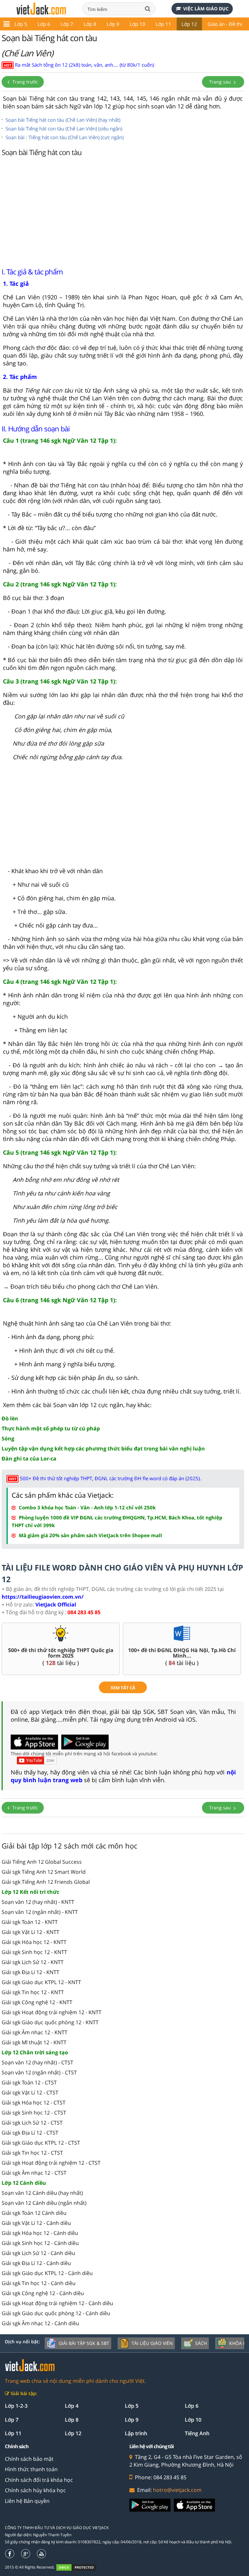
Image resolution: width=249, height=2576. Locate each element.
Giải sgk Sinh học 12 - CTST (34, 2113)
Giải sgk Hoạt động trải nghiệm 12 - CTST (51, 2163)
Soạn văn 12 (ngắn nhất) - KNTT (40, 1912)
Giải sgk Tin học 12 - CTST (32, 2153)
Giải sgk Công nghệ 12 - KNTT (37, 2002)
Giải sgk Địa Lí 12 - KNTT (30, 1972)
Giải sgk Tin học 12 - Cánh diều (39, 2283)
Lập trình (136, 2433)
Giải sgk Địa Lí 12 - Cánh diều (36, 2263)
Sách (201, 2343)
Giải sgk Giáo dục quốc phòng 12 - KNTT (50, 2022)
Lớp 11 (163, 24)
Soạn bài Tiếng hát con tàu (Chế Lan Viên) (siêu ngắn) (64, 128)
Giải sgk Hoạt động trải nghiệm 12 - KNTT (52, 2012)
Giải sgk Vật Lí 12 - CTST (30, 2093)
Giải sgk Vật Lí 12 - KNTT (30, 1932)
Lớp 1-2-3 (16, 2406)
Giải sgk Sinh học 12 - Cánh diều (40, 2243)
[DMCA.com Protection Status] (80, 2567)
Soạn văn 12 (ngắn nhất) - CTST (39, 2072)
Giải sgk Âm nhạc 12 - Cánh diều (40, 2323)
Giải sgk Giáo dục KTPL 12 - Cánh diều (47, 2273)
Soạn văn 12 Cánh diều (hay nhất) (42, 2193)
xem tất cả (123, 1688)
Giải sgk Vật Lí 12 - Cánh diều (36, 2223)
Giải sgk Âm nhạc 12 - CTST (34, 2173)
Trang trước (24, 82)
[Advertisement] (123, 210)
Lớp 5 (21, 24)
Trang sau (221, 82)
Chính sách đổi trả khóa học (39, 2480)
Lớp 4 (72, 2406)
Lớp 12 (189, 24)
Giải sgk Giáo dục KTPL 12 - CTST (41, 2143)
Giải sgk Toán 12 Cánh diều (34, 2213)
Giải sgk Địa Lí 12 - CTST (30, 2133)
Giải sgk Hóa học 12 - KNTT (34, 1942)
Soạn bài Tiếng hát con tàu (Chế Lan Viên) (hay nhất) (63, 120)
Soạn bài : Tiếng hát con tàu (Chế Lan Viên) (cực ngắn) (65, 137)
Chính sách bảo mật (29, 2459)
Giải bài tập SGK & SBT (84, 2343)
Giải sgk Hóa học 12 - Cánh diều (40, 2233)
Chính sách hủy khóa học (35, 2490)
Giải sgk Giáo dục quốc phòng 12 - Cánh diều (56, 2313)
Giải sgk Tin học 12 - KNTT (33, 1992)
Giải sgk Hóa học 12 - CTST (34, 2103)
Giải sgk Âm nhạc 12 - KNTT (35, 2032)
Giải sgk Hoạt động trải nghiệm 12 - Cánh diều (57, 2303)
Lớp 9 (113, 24)
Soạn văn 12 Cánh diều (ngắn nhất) (44, 2203)
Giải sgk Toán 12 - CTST (29, 2082)
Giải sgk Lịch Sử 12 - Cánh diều (38, 2253)
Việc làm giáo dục (206, 9)
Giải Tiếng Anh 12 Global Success (42, 1862)
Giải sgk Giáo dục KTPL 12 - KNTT (41, 1982)
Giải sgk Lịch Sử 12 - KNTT (33, 1962)
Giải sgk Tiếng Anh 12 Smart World (44, 1872)
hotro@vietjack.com (177, 2490)
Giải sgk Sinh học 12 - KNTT (34, 1952)
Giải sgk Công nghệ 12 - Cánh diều (43, 2293)
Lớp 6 (44, 24)
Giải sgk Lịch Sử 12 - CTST (32, 2123)
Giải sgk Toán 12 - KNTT (30, 1922)
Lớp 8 (90, 24)
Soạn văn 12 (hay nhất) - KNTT (38, 1902)
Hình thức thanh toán (31, 2469)
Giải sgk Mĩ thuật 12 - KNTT (34, 2042)
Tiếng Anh (197, 2433)
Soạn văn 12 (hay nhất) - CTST (37, 2062)
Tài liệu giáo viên (152, 2343)
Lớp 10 (137, 24)
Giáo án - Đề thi (225, 24)
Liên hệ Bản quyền (27, 2501)
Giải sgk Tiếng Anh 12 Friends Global (46, 1882)
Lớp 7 (67, 24)
